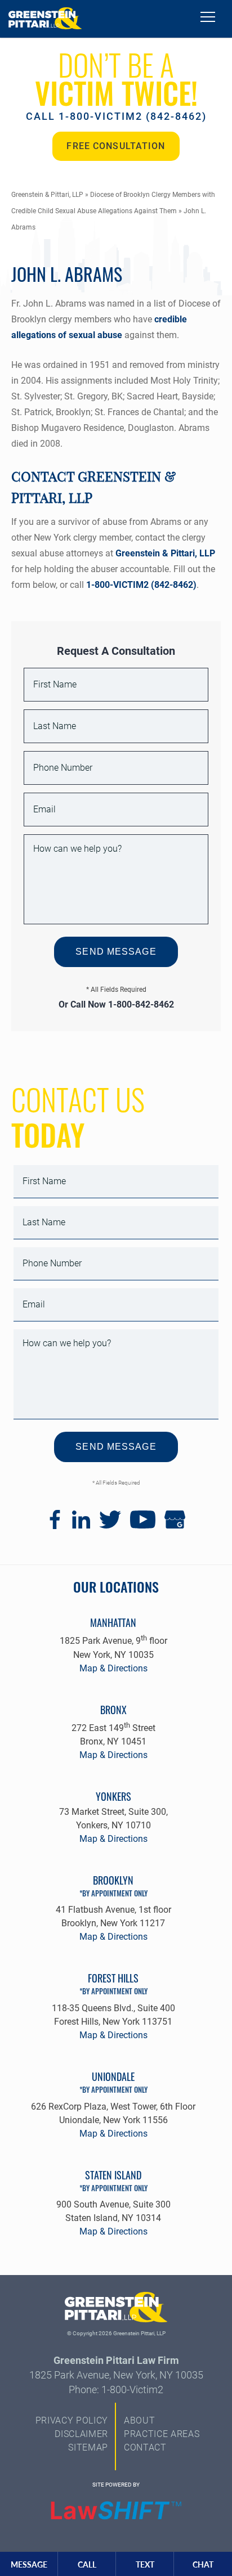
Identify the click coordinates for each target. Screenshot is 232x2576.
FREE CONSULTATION (116, 146)
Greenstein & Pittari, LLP (47, 195)
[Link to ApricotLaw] (116, 2511)
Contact (145, 2447)
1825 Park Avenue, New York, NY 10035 (116, 2375)
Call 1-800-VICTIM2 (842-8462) (116, 116)
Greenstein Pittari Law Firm (116, 2360)
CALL (87, 2564)
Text (145, 2564)
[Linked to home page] (116, 2309)
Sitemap (88, 2447)
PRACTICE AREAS (162, 2434)
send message (116, 952)
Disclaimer (81, 2434)
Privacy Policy (72, 2420)
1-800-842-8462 (141, 1004)
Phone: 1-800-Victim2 (116, 2390)
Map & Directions (113, 1668)
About (139, 2420)
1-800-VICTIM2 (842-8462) (140, 585)
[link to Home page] (45, 19)
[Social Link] (55, 1526)
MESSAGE (29, 2564)
